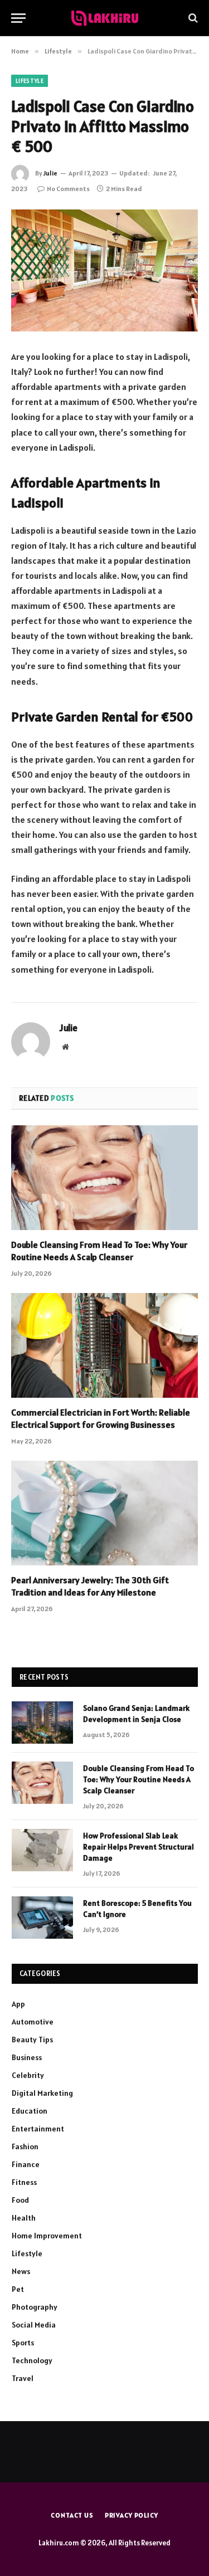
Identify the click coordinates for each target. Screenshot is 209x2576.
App (18, 2004)
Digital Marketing (42, 2093)
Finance (26, 2164)
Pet (18, 2289)
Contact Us (72, 2515)
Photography (35, 2307)
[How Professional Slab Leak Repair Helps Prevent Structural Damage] (42, 1850)
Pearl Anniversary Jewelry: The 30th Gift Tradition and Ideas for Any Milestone (90, 1586)
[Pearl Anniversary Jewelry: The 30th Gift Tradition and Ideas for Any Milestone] (104, 1513)
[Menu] (18, 18)
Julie (50, 173)
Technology (32, 2360)
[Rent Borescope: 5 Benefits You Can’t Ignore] (42, 1918)
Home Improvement (47, 2236)
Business (27, 2057)
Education (30, 2111)
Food (20, 2200)
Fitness (24, 2182)
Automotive (33, 2022)
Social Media (34, 2325)
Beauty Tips (32, 2040)
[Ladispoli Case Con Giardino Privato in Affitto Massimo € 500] (104, 270)
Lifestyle (30, 81)
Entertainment (38, 2129)
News (21, 2271)
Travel (23, 2378)
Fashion (25, 2146)
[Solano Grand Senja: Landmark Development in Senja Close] (42, 1723)
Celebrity (28, 2075)
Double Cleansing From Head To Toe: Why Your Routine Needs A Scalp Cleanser (99, 1251)
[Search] (192, 18)
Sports (23, 2343)
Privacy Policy (132, 2515)
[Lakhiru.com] (105, 18)
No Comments (68, 189)
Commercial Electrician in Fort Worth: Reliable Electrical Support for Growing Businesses (101, 1418)
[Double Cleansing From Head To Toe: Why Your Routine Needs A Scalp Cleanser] (104, 1178)
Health (24, 2218)
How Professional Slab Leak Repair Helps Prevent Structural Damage (138, 1847)
